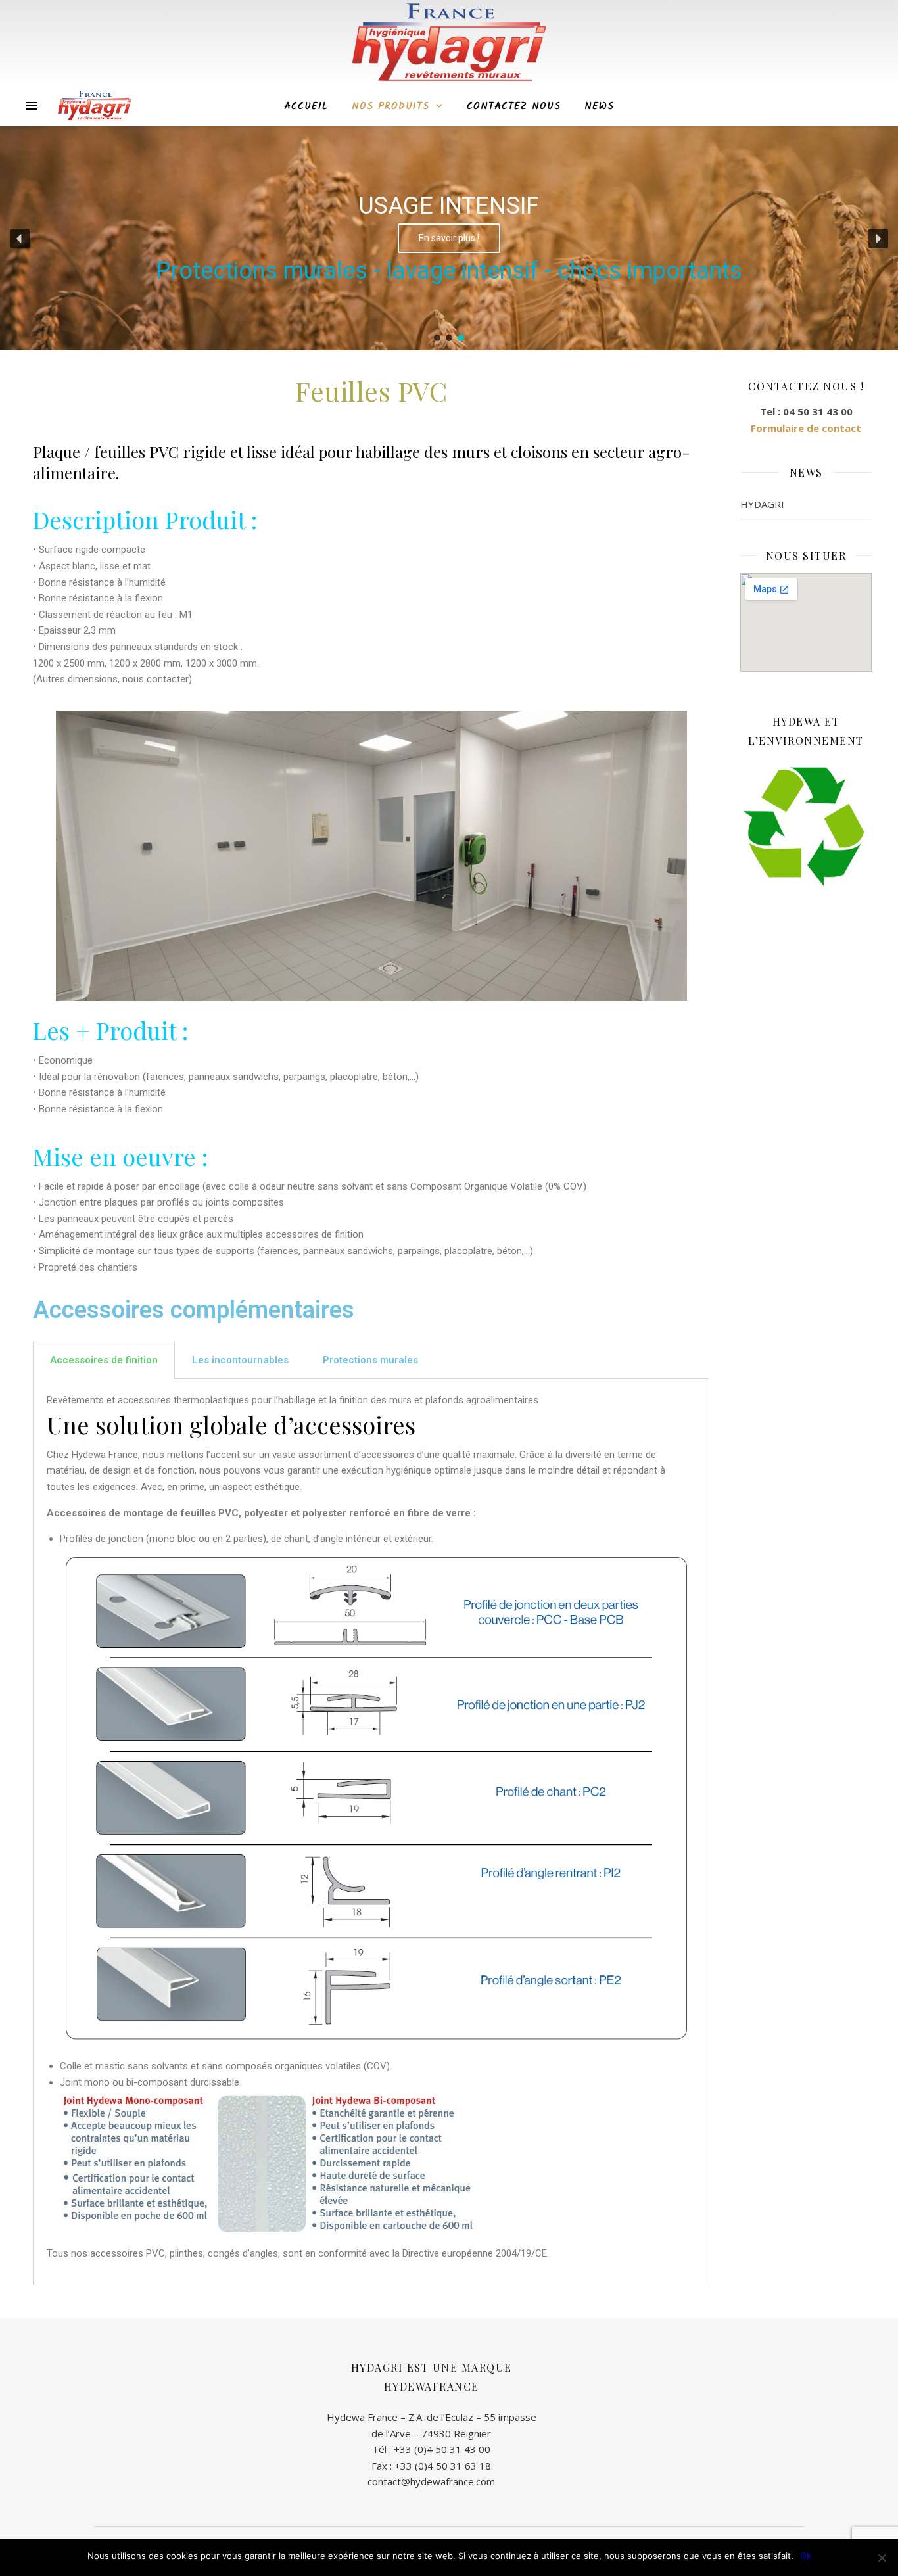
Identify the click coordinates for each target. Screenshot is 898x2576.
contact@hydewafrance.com (431, 2481)
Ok (806, 2556)
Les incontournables (240, 1360)
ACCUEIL (306, 106)
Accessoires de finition (104, 1360)
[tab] (104, 1360)
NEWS (599, 106)
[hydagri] (95, 106)
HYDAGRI (762, 504)
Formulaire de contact (806, 428)
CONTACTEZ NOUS (514, 106)
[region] (449, 239)
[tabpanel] (371, 1832)
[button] (20, 239)
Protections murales (370, 1360)
